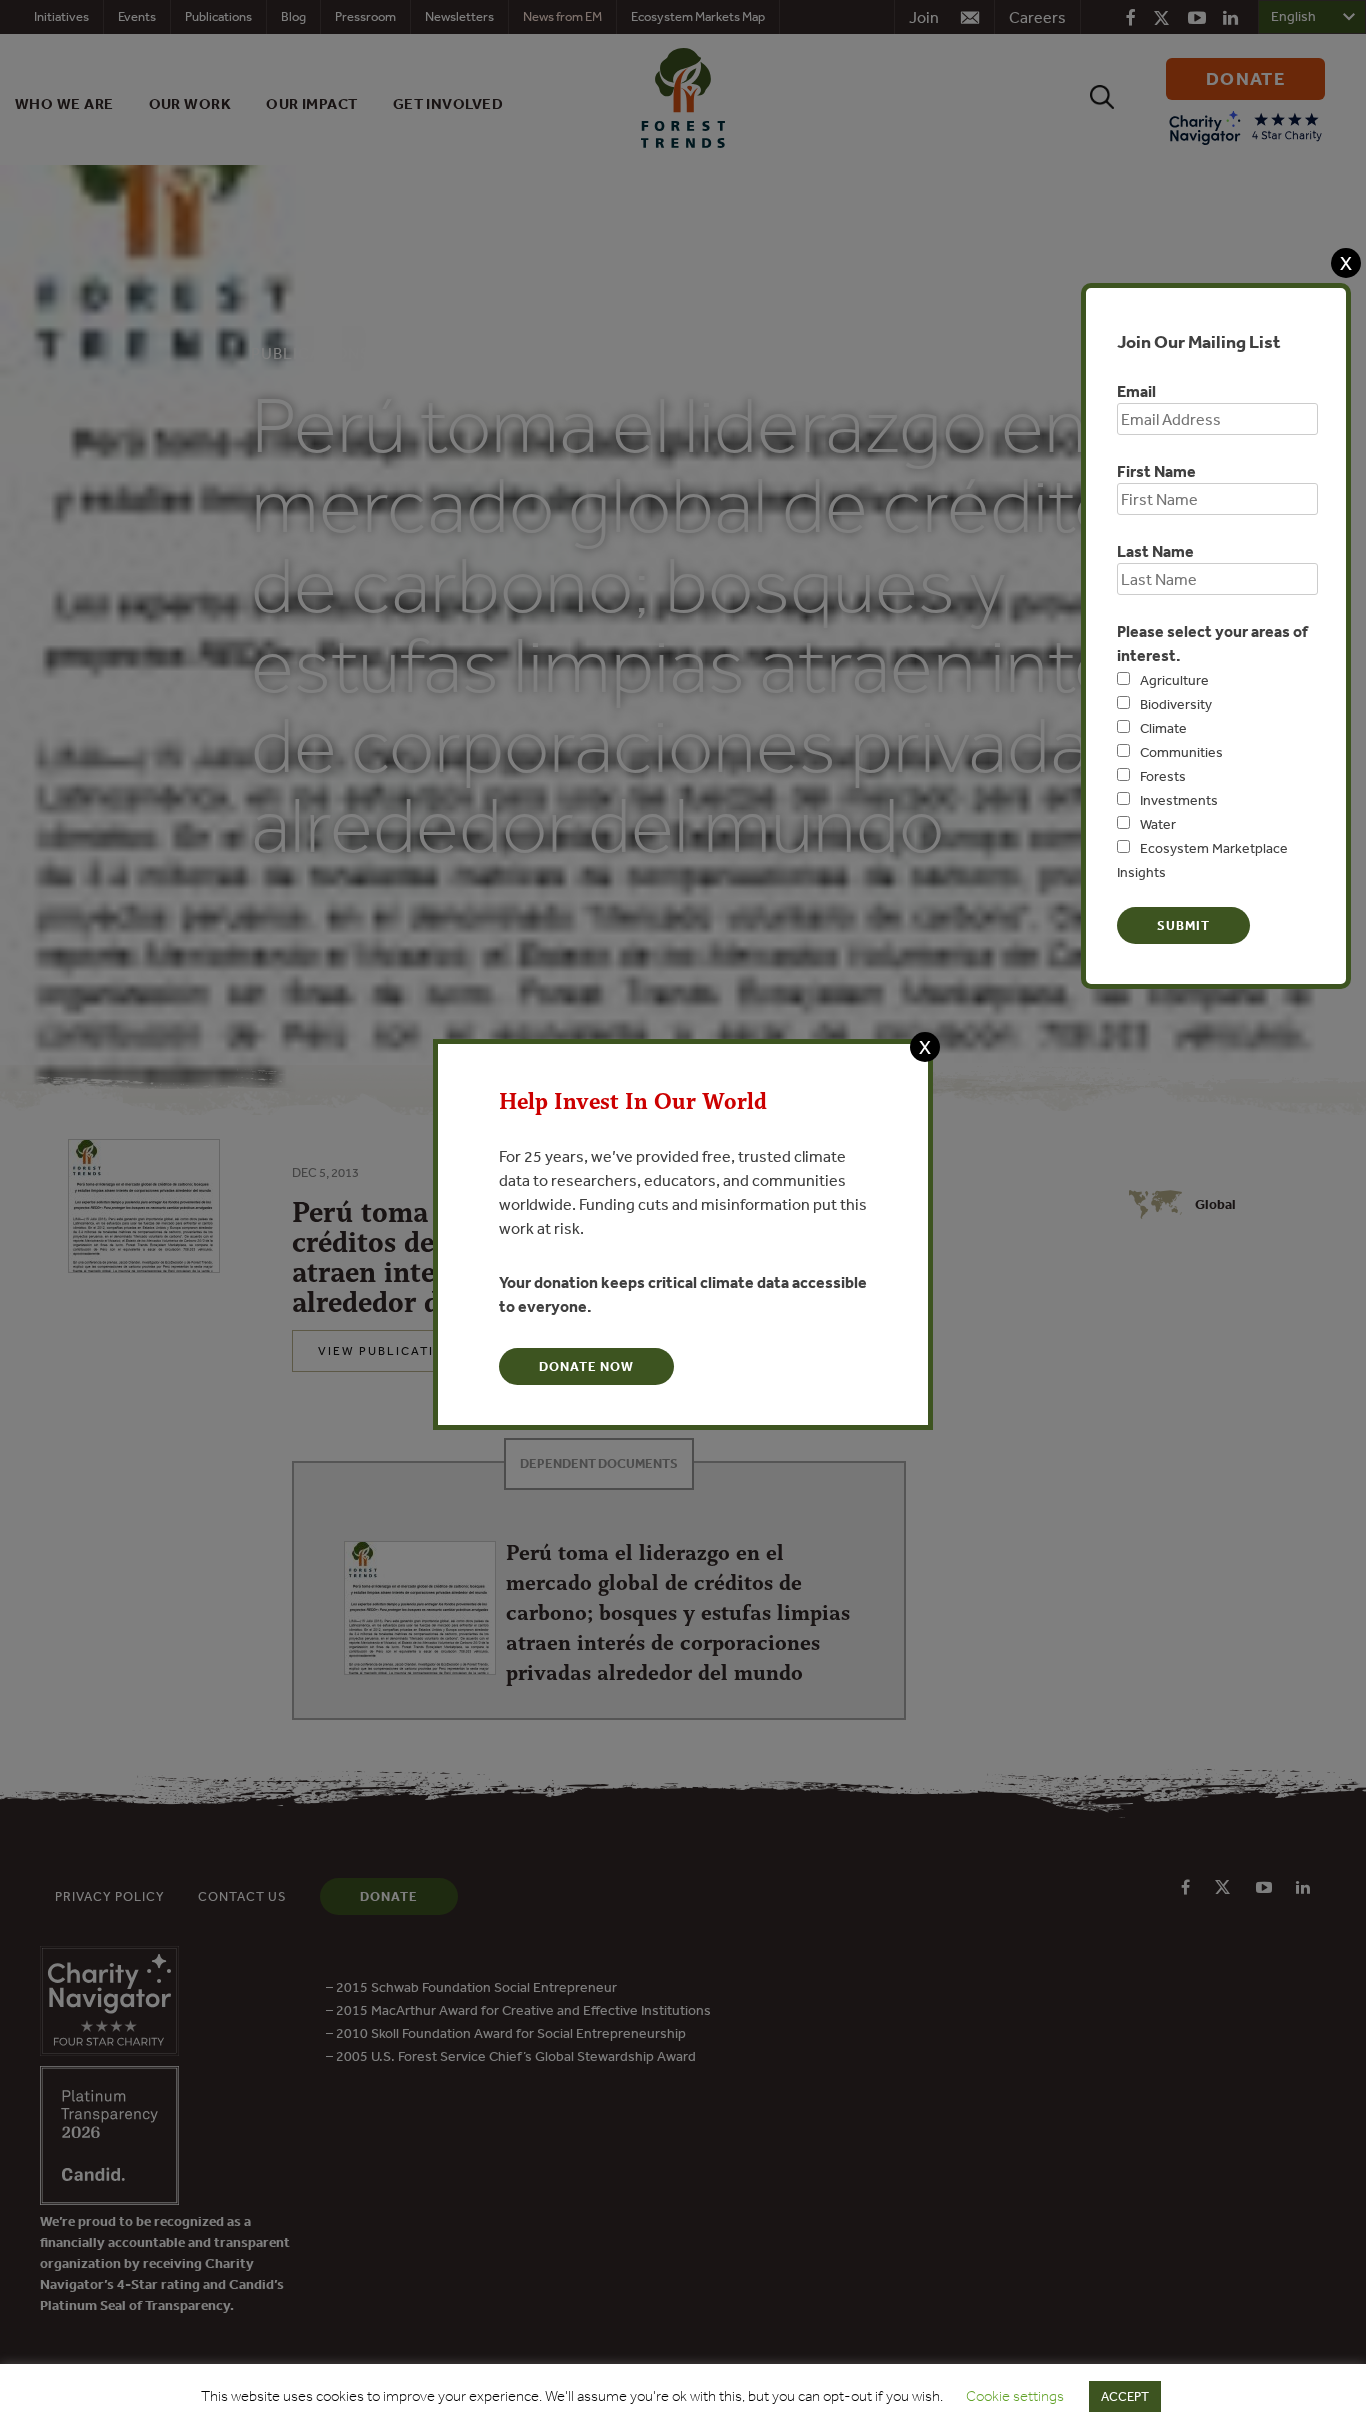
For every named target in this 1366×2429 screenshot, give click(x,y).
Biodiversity (1176, 704)
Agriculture (1174, 680)
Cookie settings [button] (1015, 2396)
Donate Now (586, 1366)
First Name (1156, 471)
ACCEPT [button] (1125, 2396)
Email (1136, 391)
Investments (1179, 800)
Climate (1163, 728)
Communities (1181, 752)
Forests (1163, 776)
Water (1158, 824)
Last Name (1155, 551)
